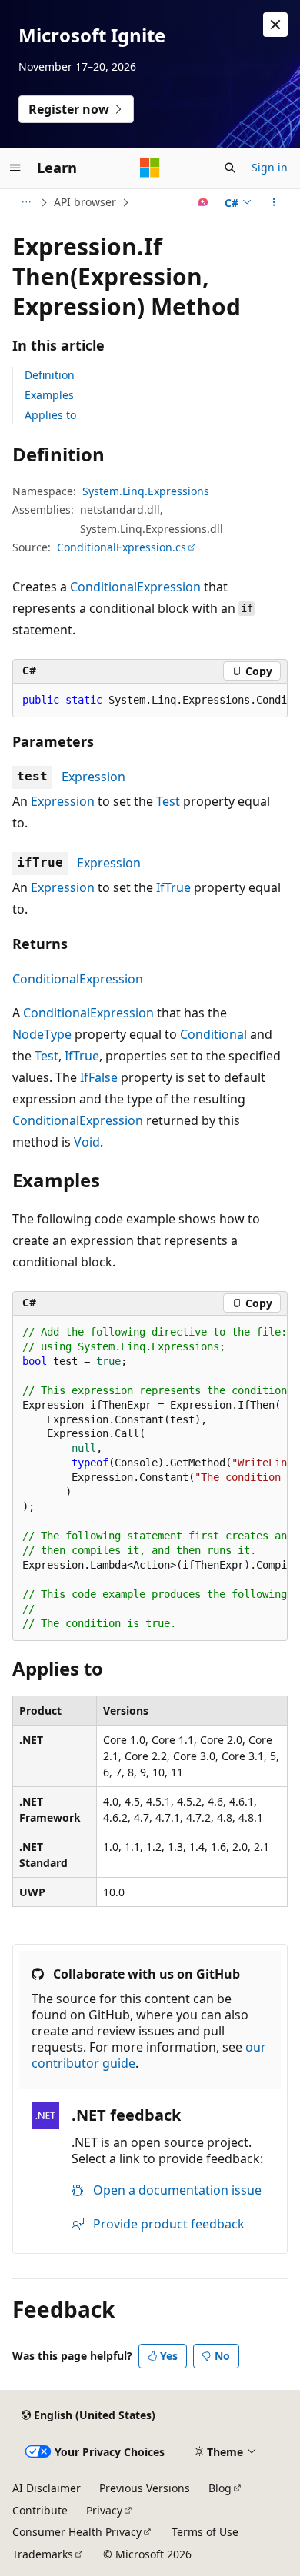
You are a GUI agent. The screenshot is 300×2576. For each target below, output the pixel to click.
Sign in (270, 167)
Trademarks (43, 2554)
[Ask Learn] (203, 202)
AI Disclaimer (47, 2488)
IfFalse (99, 1077)
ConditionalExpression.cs (122, 547)
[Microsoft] (150, 168)
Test (168, 801)
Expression (93, 777)
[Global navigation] (15, 168)
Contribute (40, 2510)
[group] (150, 701)
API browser (85, 202)
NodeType (42, 1034)
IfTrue (173, 887)
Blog (220, 2488)
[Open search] (230, 168)
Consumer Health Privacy (77, 2532)
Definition (50, 375)
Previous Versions (145, 2488)
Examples (49, 395)
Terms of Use (205, 2532)
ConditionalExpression (135, 587)
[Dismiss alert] (275, 25)
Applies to (50, 415)
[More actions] (274, 202)
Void (87, 1142)
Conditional (213, 1034)
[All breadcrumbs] (26, 202)
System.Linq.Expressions (146, 491)
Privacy (104, 2510)
